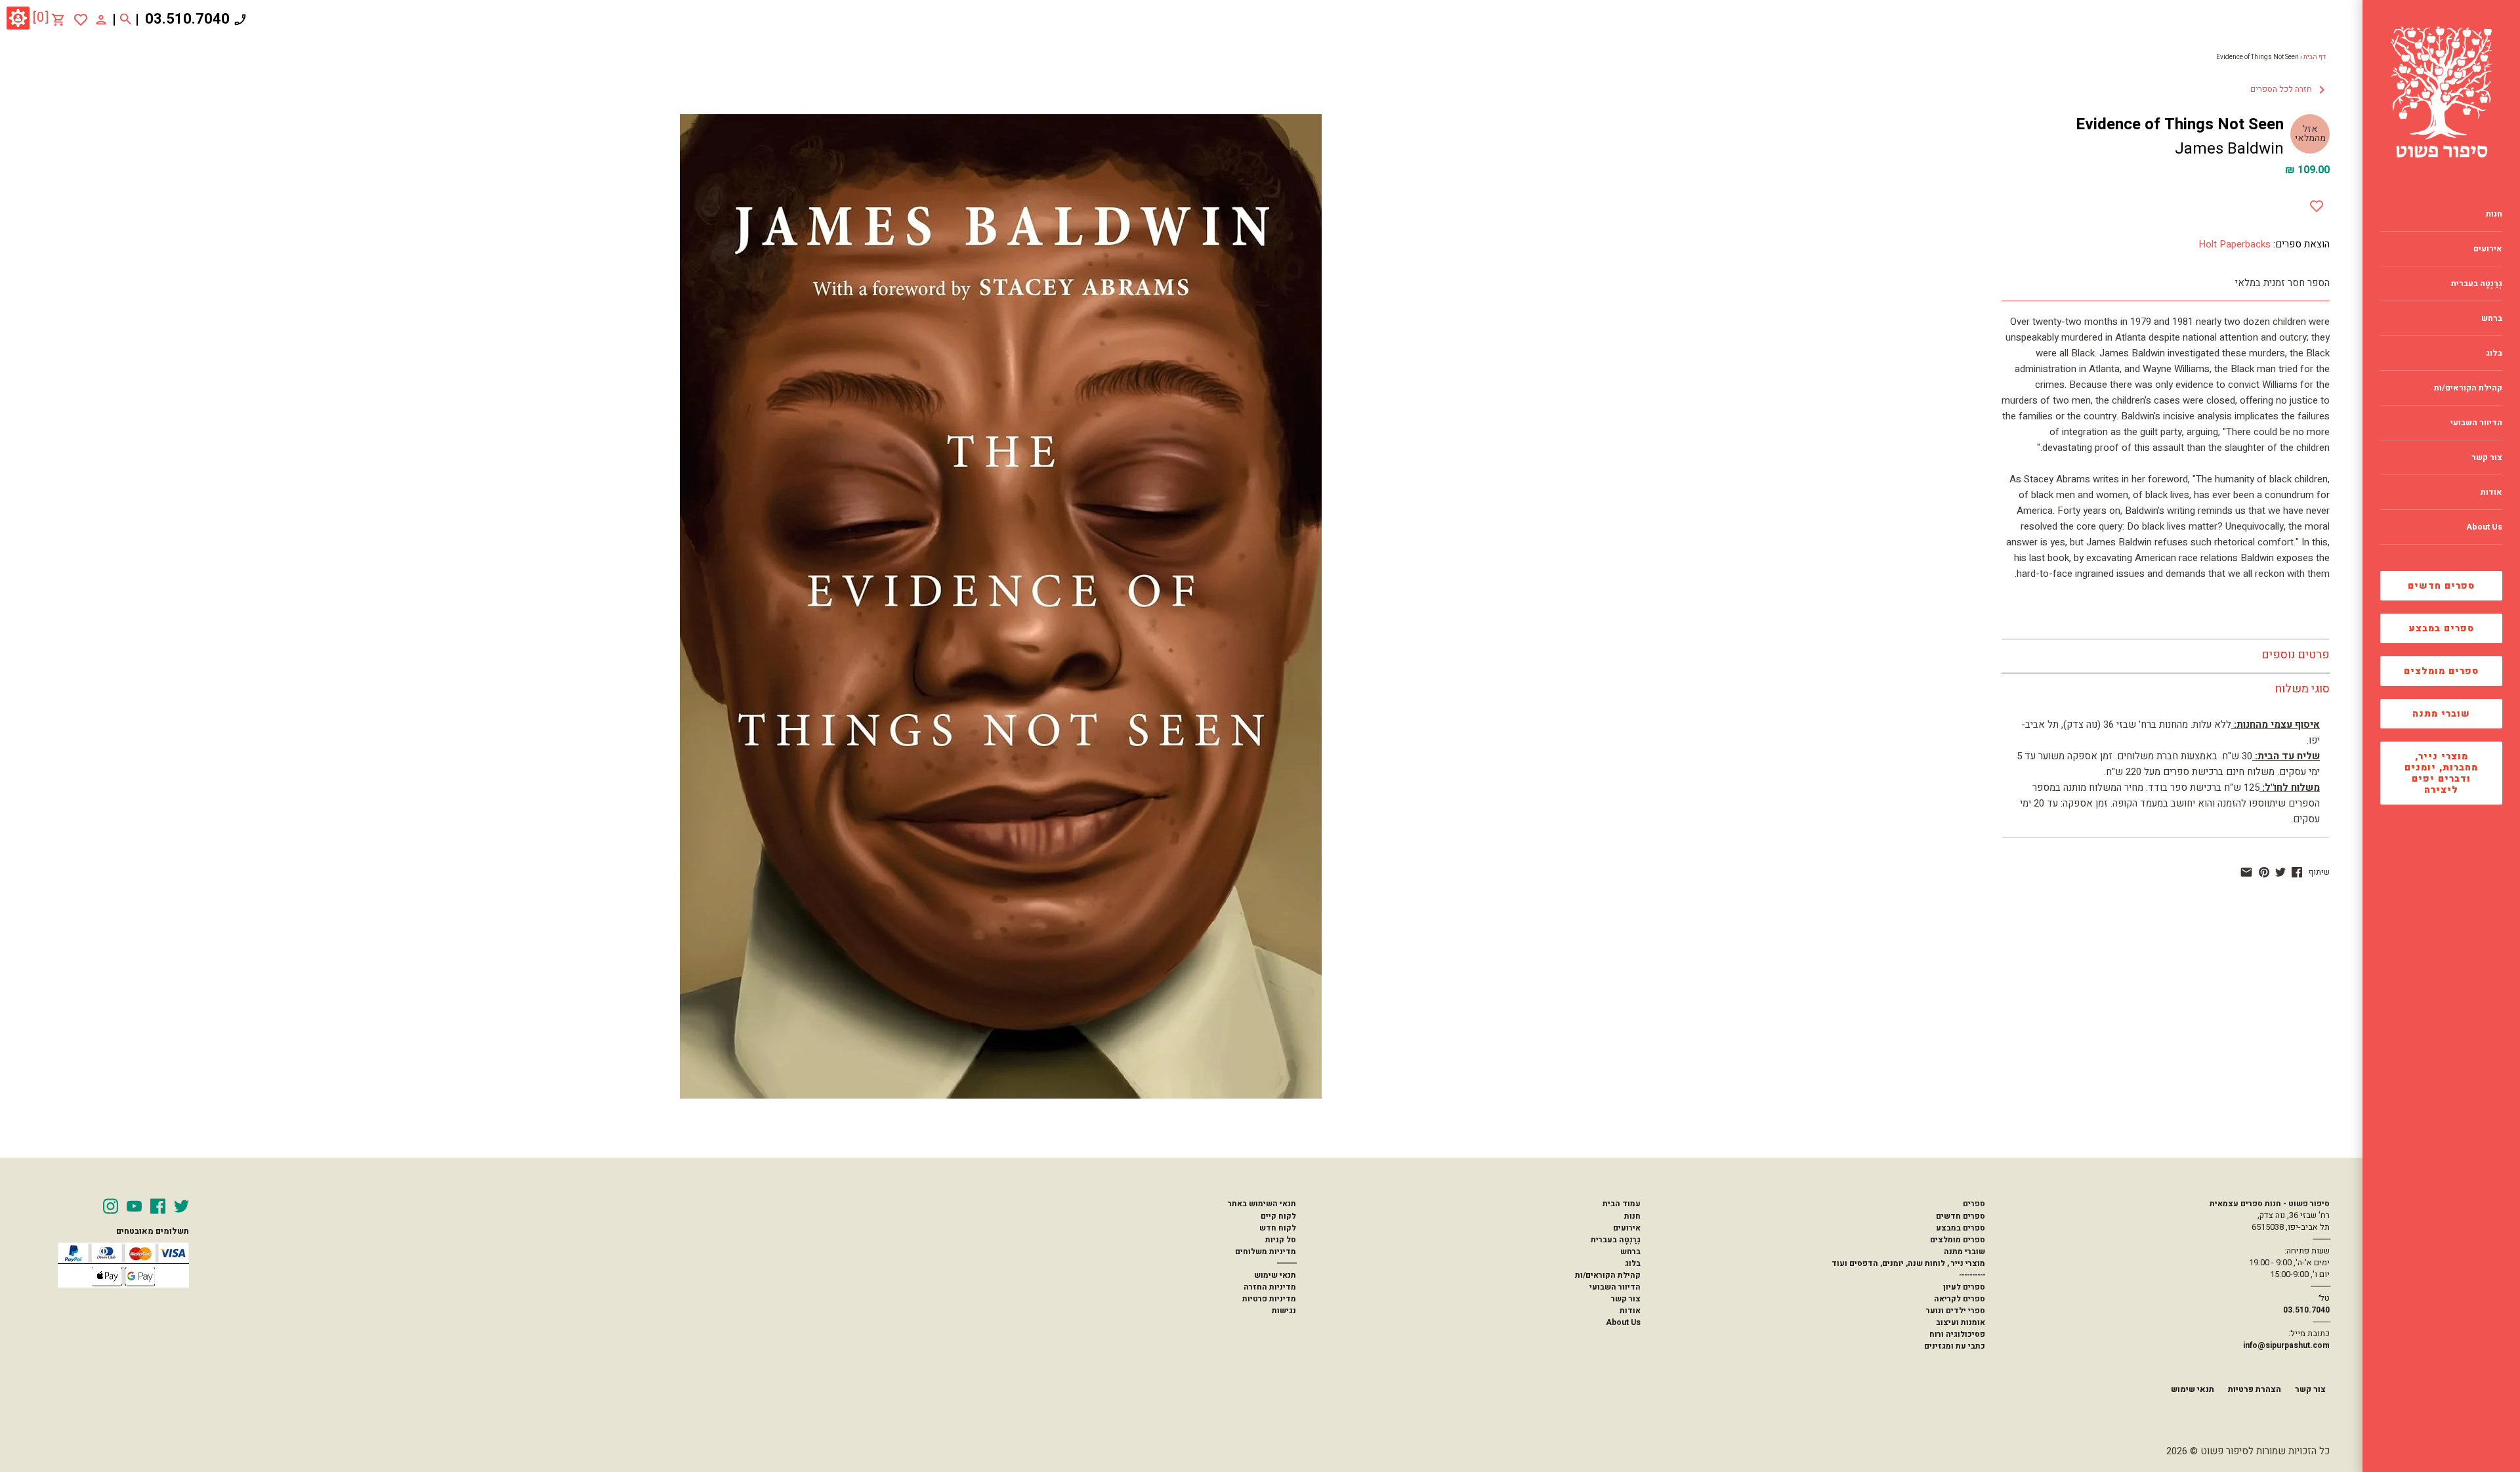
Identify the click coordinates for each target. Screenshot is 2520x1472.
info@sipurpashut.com (2286, 1345)
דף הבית (2315, 57)
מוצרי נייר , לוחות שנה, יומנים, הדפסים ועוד (1908, 1263)
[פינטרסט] (2264, 872)
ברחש (1630, 1251)
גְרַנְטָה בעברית (1616, 1240)
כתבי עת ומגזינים (1955, 1346)
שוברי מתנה (2441, 714)
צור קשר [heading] (2487, 457)
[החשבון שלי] (101, 19)
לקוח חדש (1278, 1228)
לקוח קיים (1278, 1216)
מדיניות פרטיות (1269, 1299)
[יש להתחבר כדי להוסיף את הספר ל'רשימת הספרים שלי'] (81, 20)
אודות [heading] (2491, 492)
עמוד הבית (1622, 1204)
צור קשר (1626, 1299)
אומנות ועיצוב (1961, 1322)
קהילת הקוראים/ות (1608, 1275)
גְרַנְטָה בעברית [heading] (2477, 284)
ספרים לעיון (1964, 1287)
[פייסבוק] (2297, 872)
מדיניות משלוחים (1266, 1251)
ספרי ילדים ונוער (1956, 1311)
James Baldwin (2229, 149)
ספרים (1974, 1204)
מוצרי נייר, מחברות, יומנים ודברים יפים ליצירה (2441, 773)
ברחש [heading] (2492, 318)
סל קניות (1281, 1240)
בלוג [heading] (2494, 353)
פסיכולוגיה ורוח (1957, 1334)
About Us (1623, 1322)
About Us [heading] (2484, 527)
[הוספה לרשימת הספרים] (2317, 203)
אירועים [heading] (2488, 249)
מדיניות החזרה (1270, 1287)
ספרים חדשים (2441, 586)
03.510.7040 (187, 19)
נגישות (1284, 1311)
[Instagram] (111, 1206)
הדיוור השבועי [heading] (2476, 423)
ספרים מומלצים (2441, 671)
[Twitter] (181, 1206)
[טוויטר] (2280, 872)
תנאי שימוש (1275, 1275)
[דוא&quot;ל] (2246, 872)
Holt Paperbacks (2235, 244)
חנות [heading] (2494, 214)
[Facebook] (158, 1206)
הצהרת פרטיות (2255, 1389)
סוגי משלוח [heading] (2302, 689)
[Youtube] (134, 1206)
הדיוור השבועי (1615, 1287)
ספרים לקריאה (1960, 1299)
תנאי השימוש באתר (1262, 1204)
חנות (1632, 1216)
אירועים (1627, 1228)
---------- (1972, 1275)
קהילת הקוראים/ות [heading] (2468, 388)
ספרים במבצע (2442, 628)
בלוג (1633, 1263)
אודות (1630, 1311)
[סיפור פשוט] (2441, 92)
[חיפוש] (126, 20)
